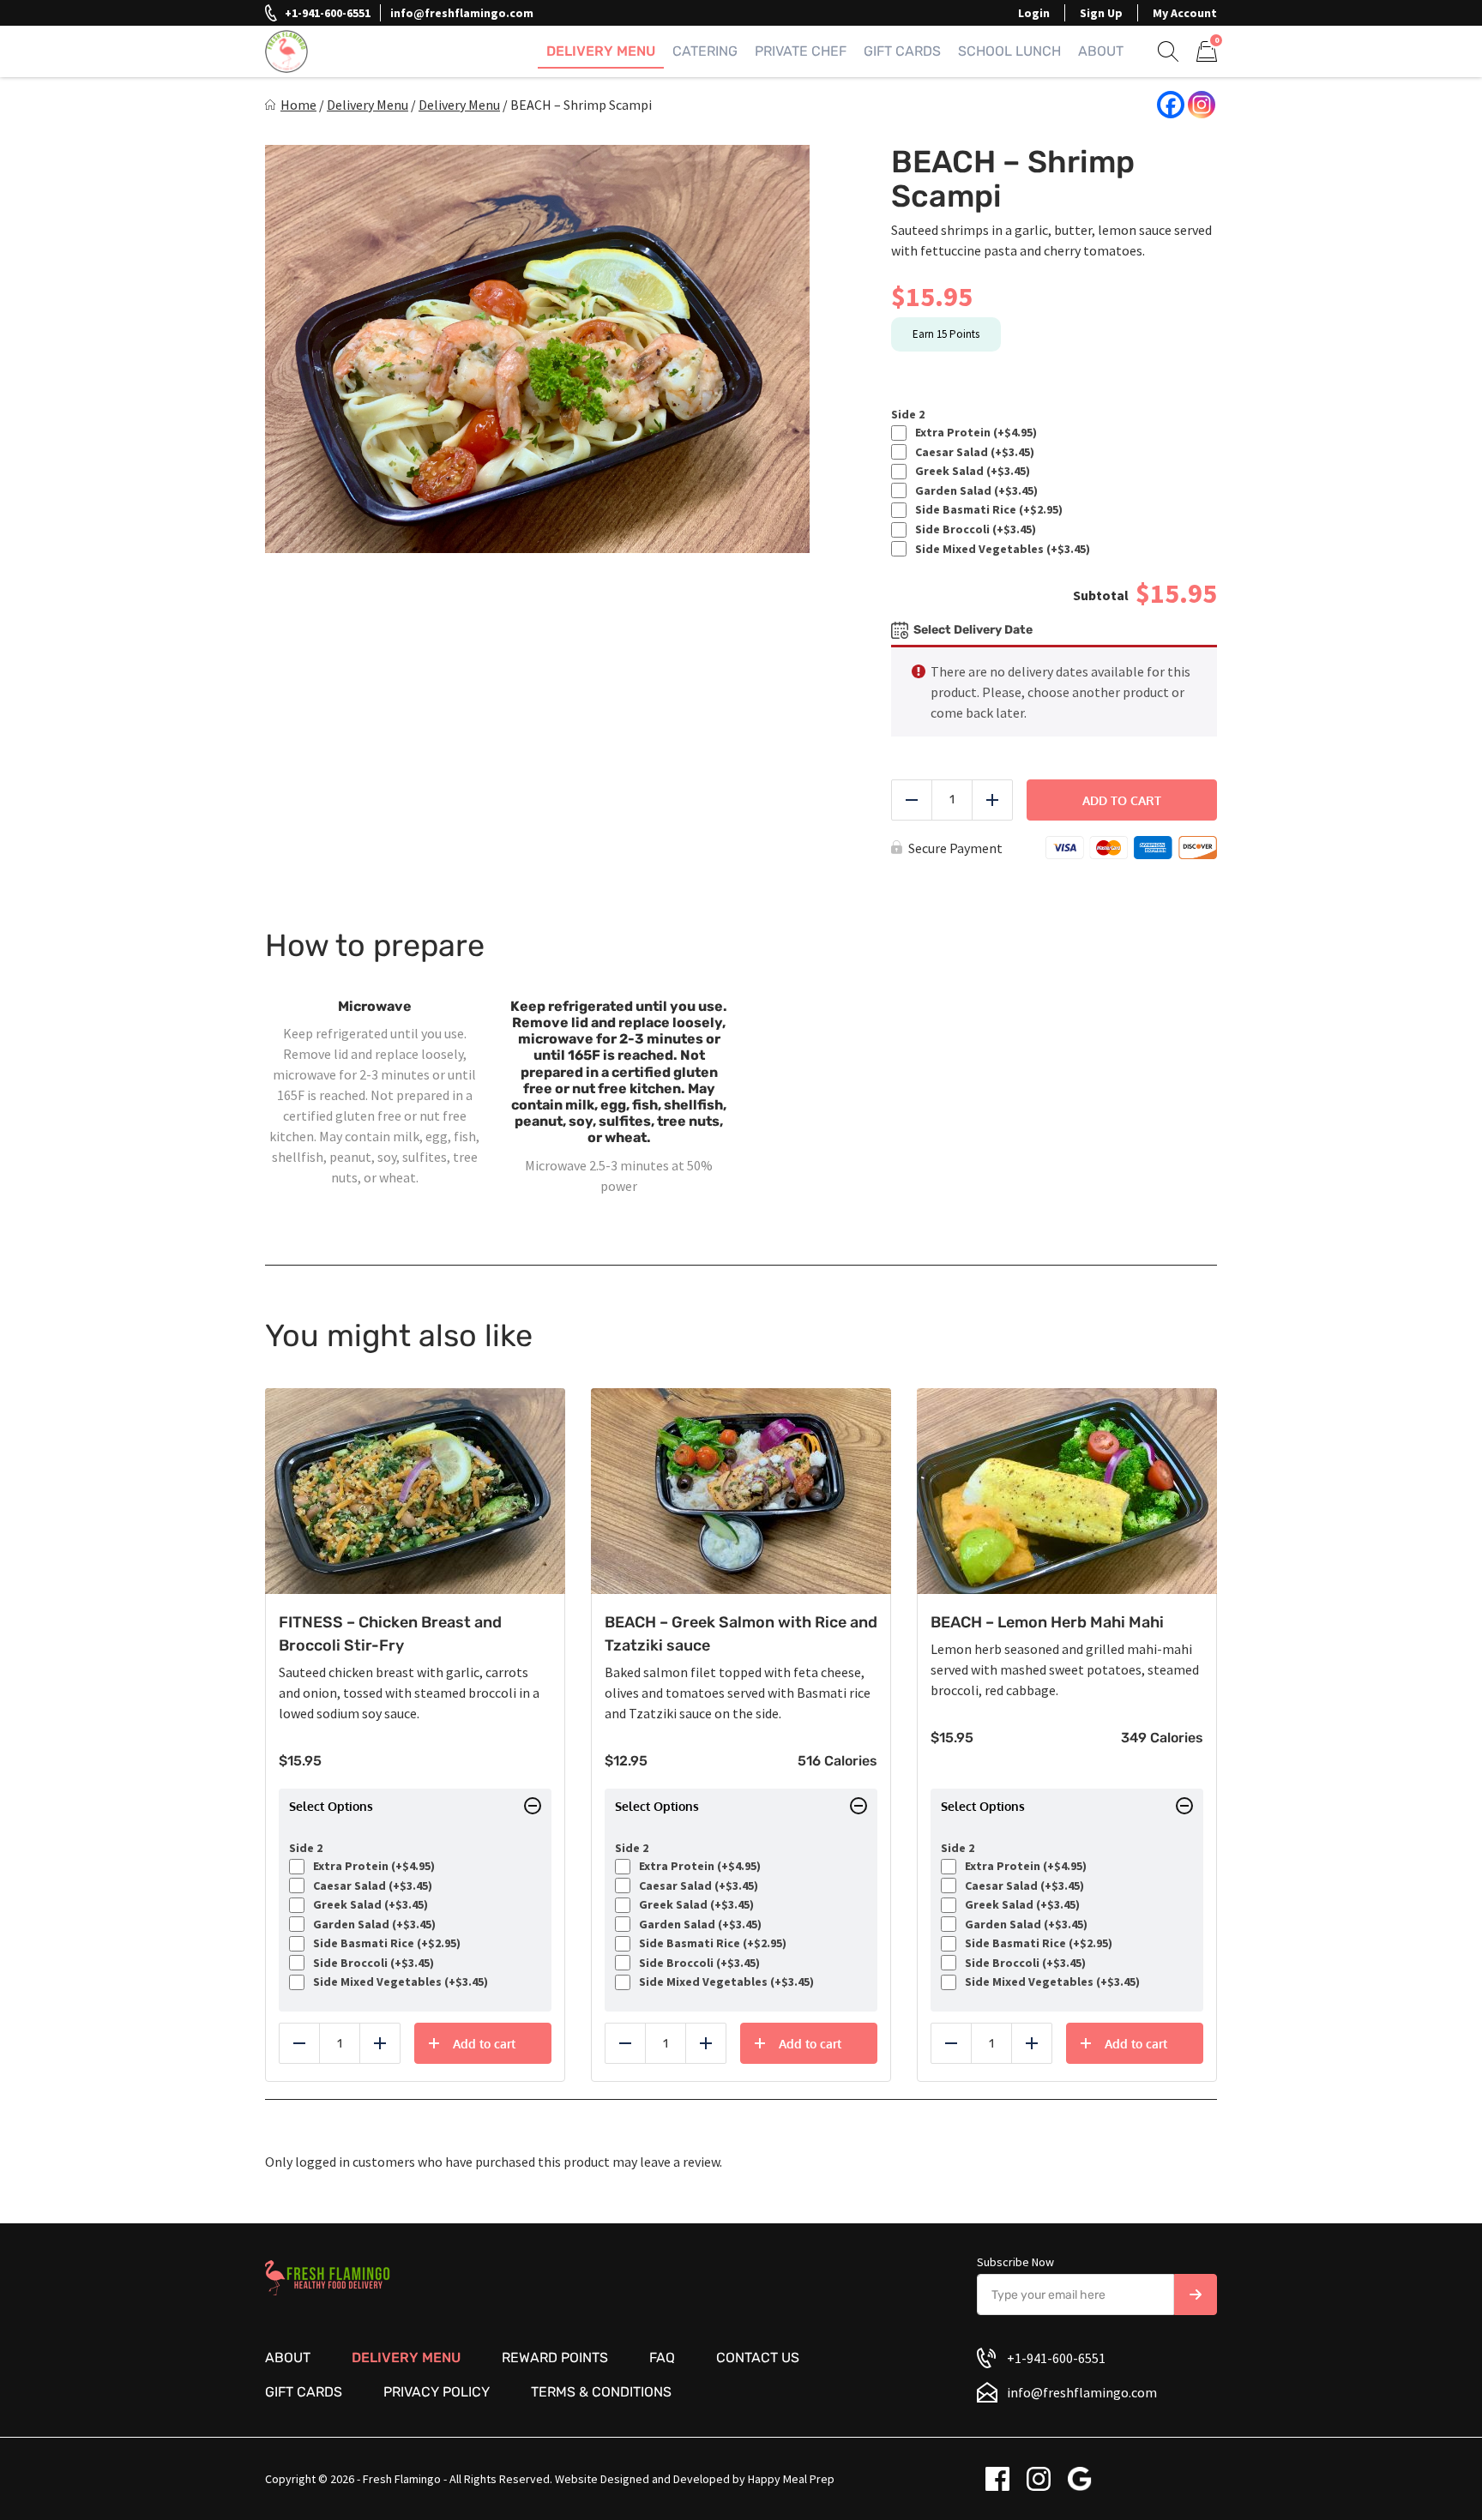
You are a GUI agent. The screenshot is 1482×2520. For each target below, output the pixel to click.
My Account (1185, 13)
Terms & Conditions (601, 2392)
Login (1034, 13)
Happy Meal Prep (791, 2479)
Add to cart (1122, 800)
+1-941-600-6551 (328, 13)
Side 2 (908, 415)
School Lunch (1009, 51)
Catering (705, 51)
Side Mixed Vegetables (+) (1000, 549)
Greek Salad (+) (970, 471)
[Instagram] (1202, 105)
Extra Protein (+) (973, 433)
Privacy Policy (437, 2392)
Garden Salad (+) (974, 491)
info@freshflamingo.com (462, 13)
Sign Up (1101, 13)
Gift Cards (902, 51)
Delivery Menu (601, 51)
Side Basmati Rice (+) (986, 510)
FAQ (662, 2358)
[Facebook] (1171, 105)
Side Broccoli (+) (973, 529)
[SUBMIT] (1196, 2294)
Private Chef (801, 51)
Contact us (758, 2358)
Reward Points (555, 2358)
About (1101, 51)
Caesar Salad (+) (972, 452)
